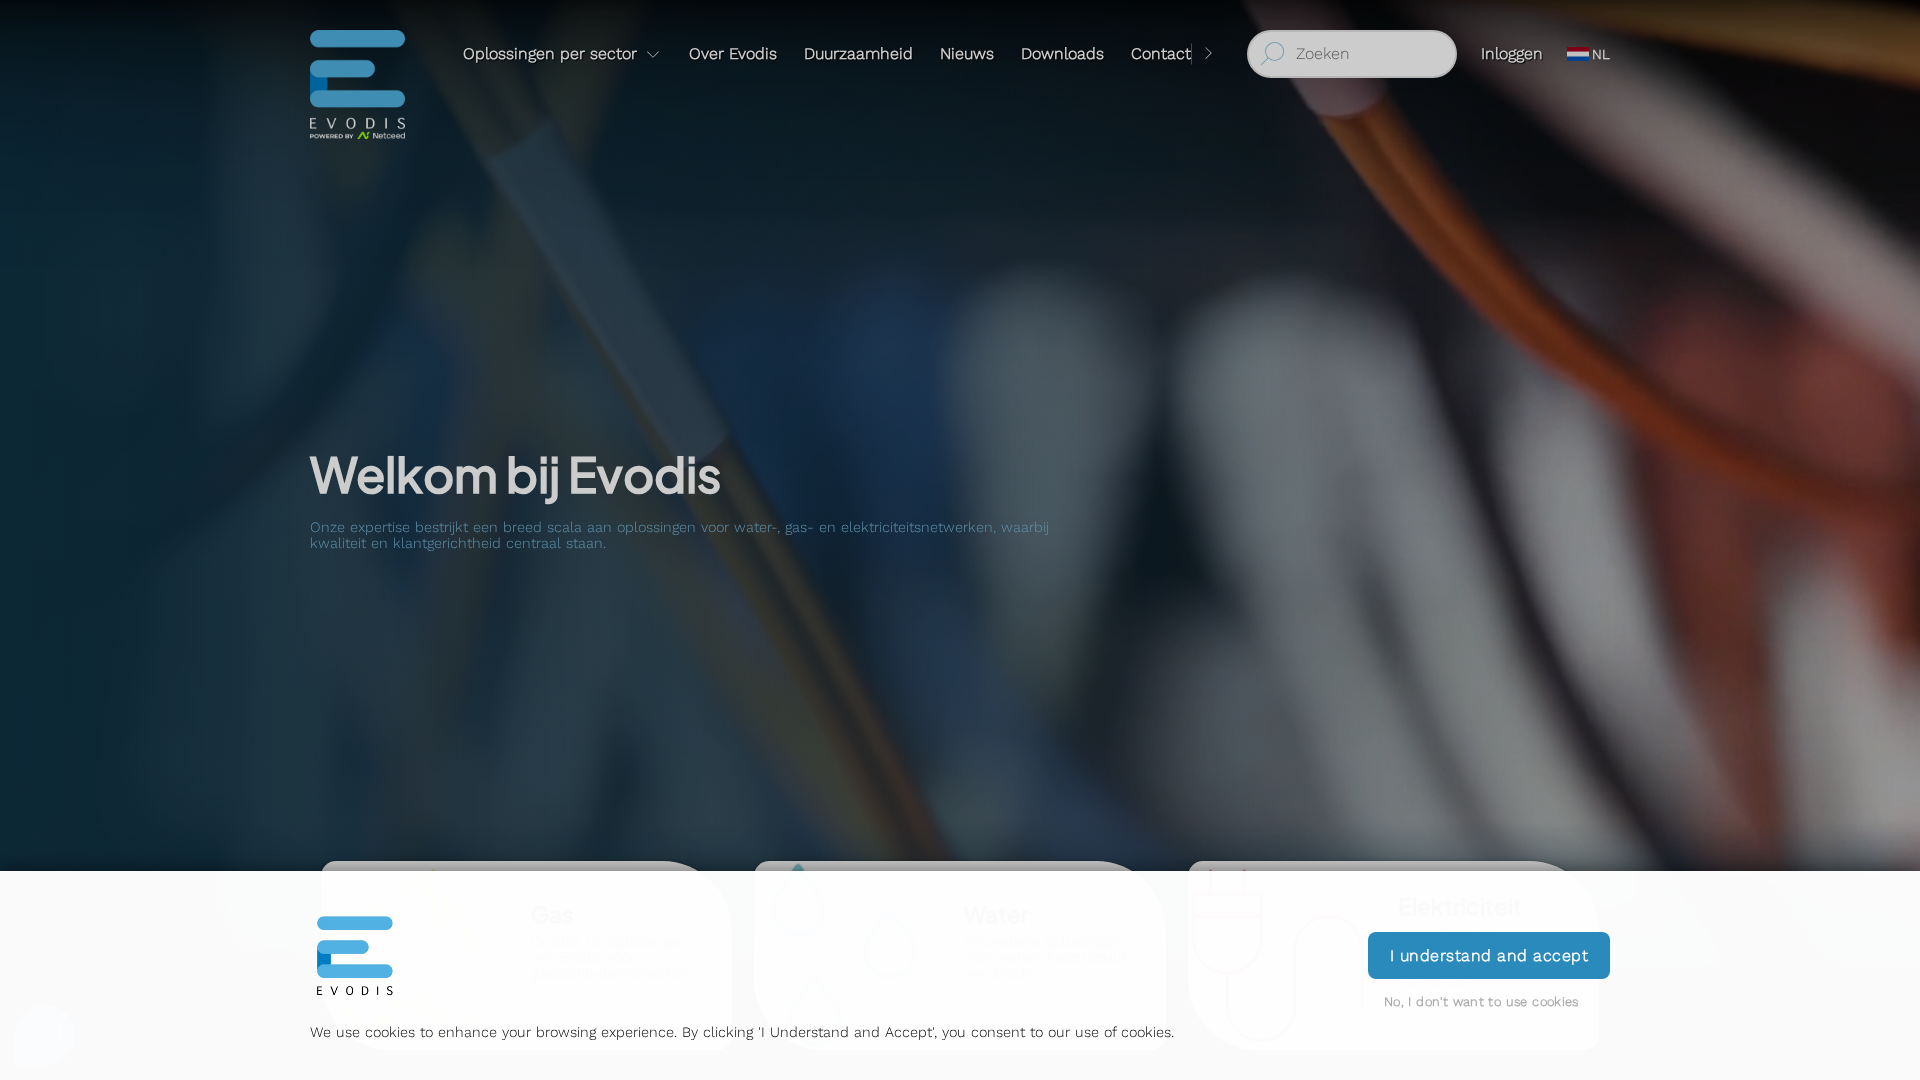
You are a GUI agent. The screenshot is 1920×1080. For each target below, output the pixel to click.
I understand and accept (1489, 955)
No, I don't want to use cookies (1481, 1001)
